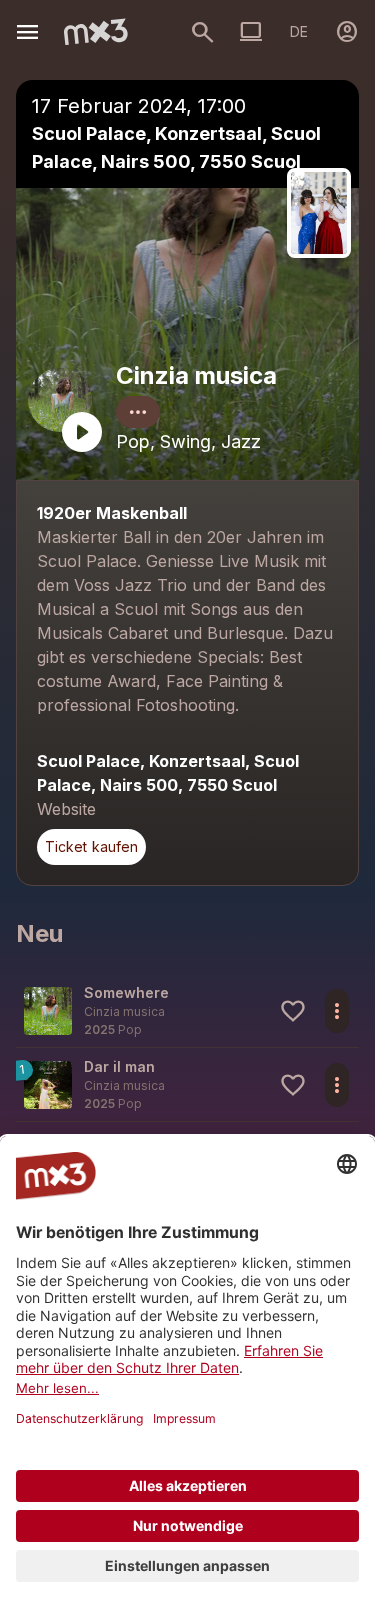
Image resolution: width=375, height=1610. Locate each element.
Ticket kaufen (91, 846)
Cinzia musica (196, 375)
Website (66, 809)
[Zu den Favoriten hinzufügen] (293, 1011)
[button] (187, 1010)
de (299, 31)
